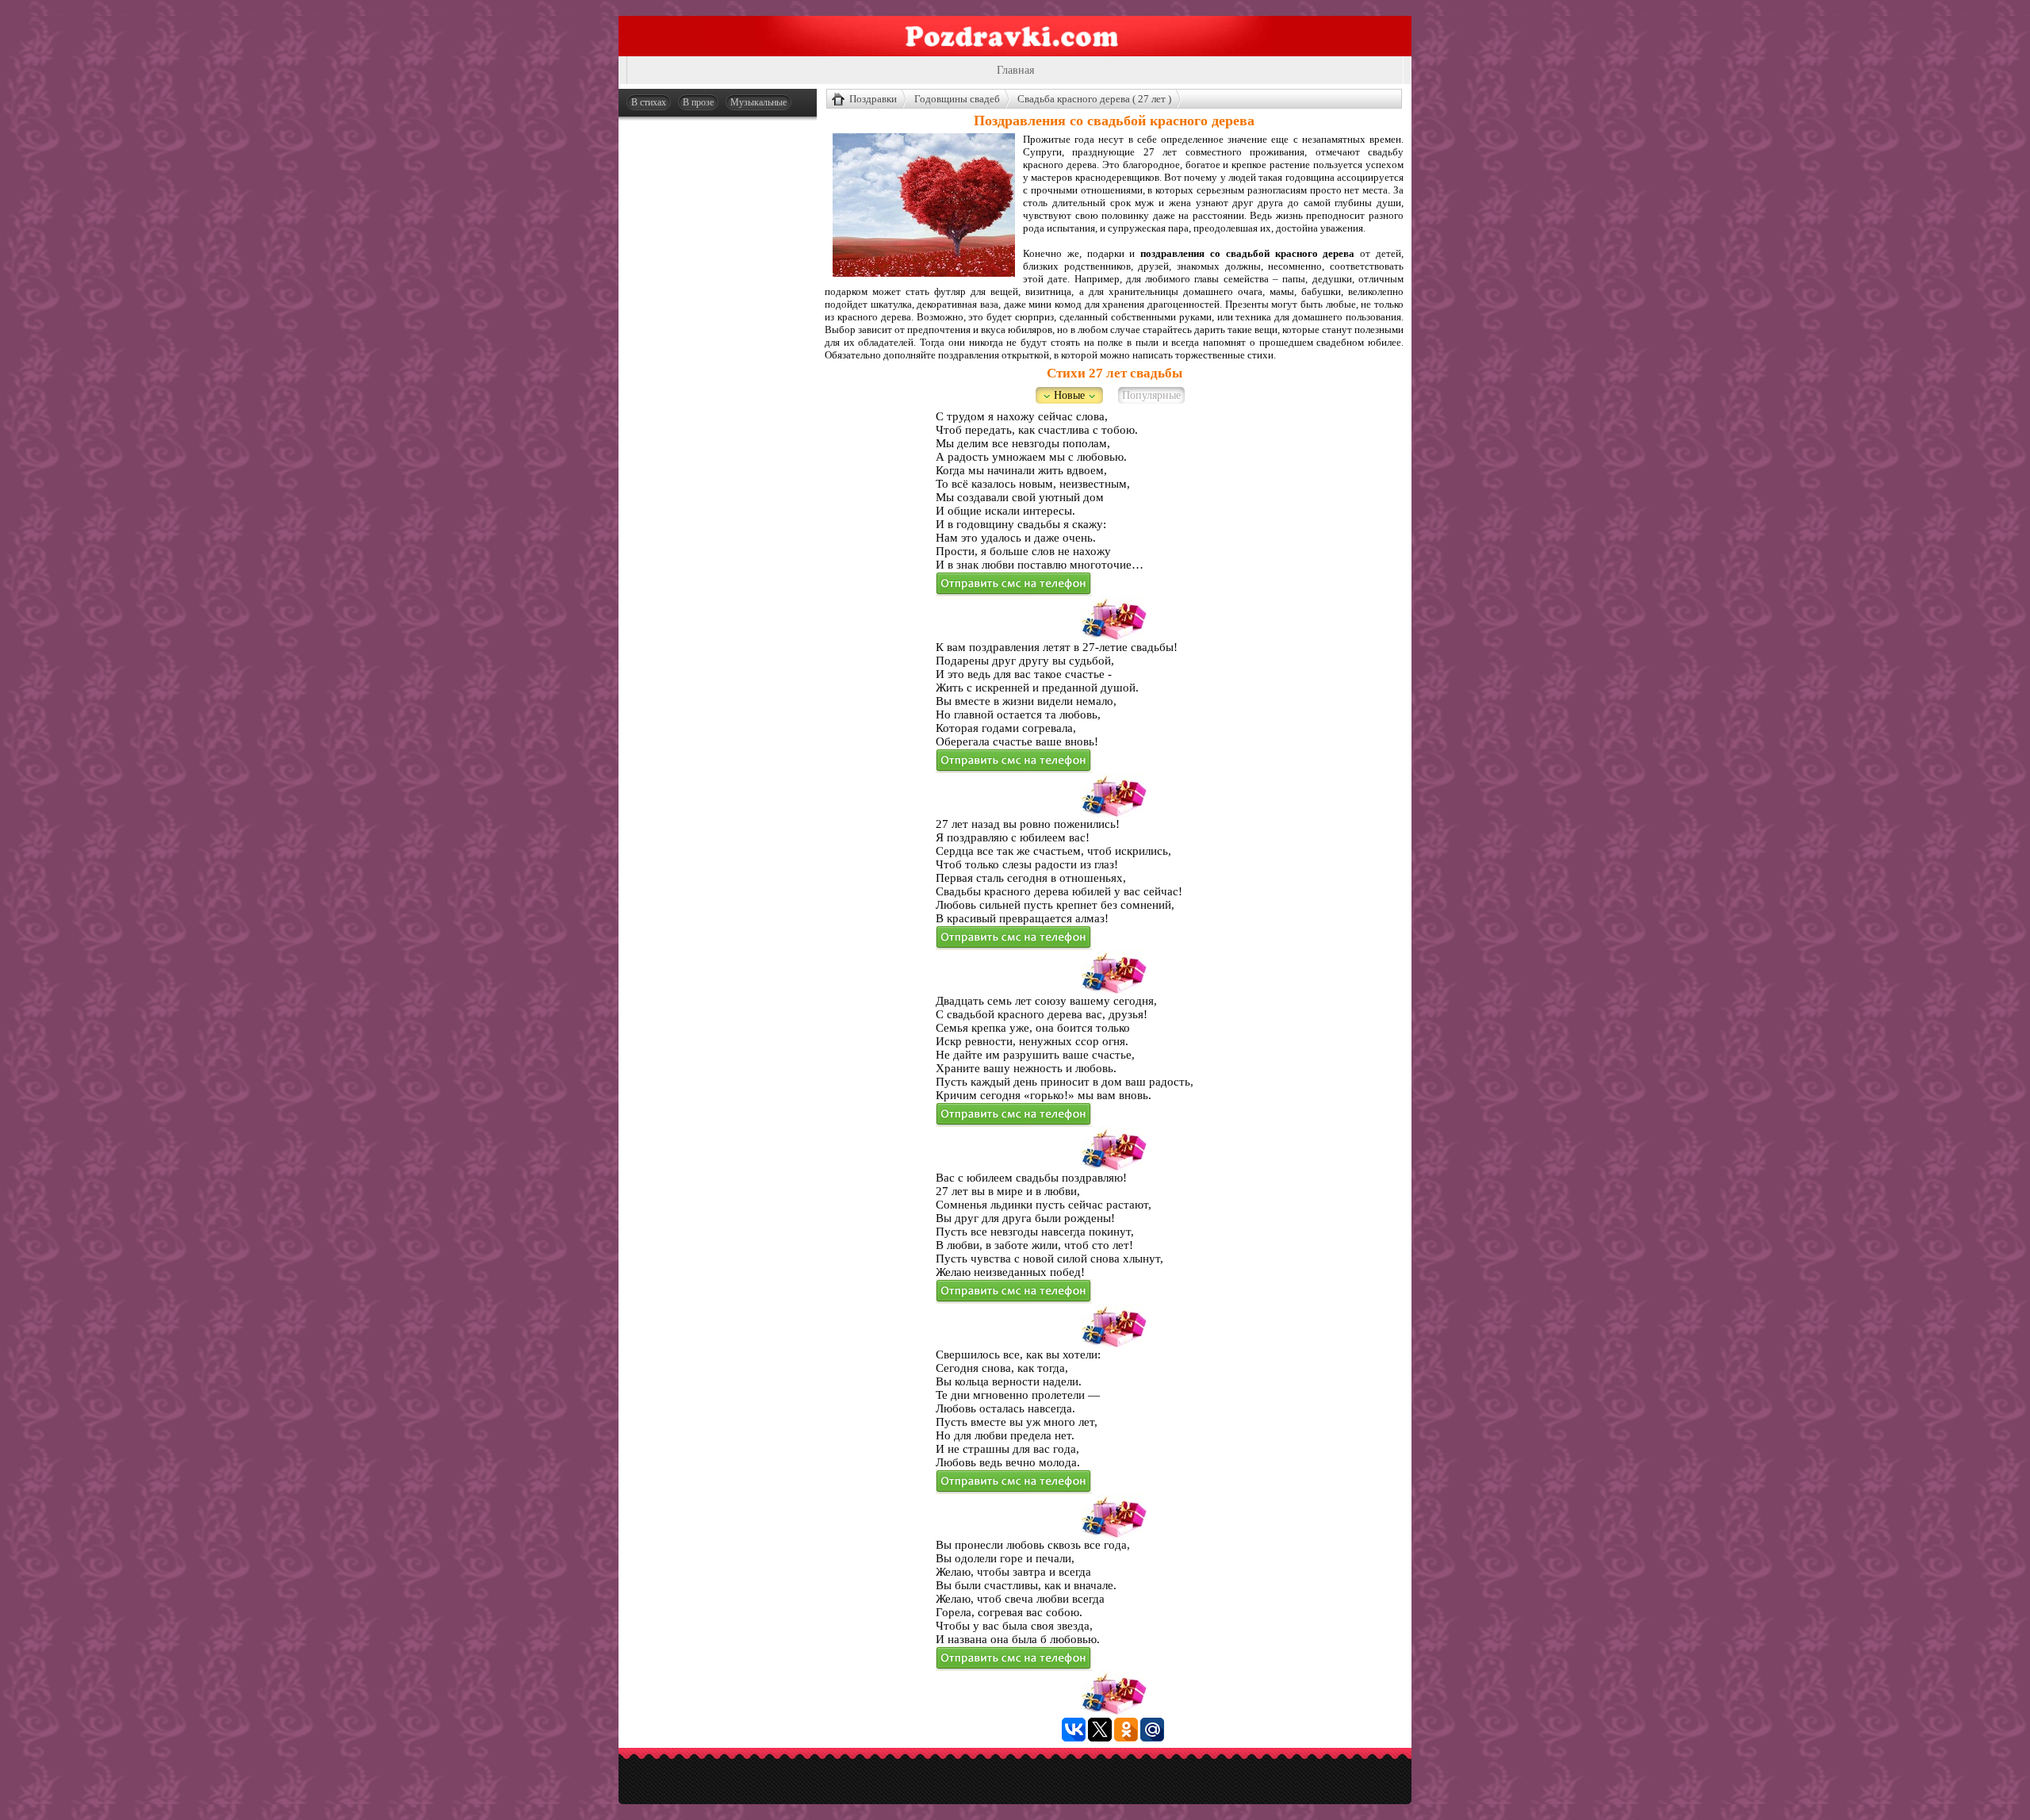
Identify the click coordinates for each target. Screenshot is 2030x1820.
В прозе (698, 102)
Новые (1069, 395)
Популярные (1151, 395)
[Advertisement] (718, 366)
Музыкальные (758, 102)
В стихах (649, 102)
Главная (1015, 70)
